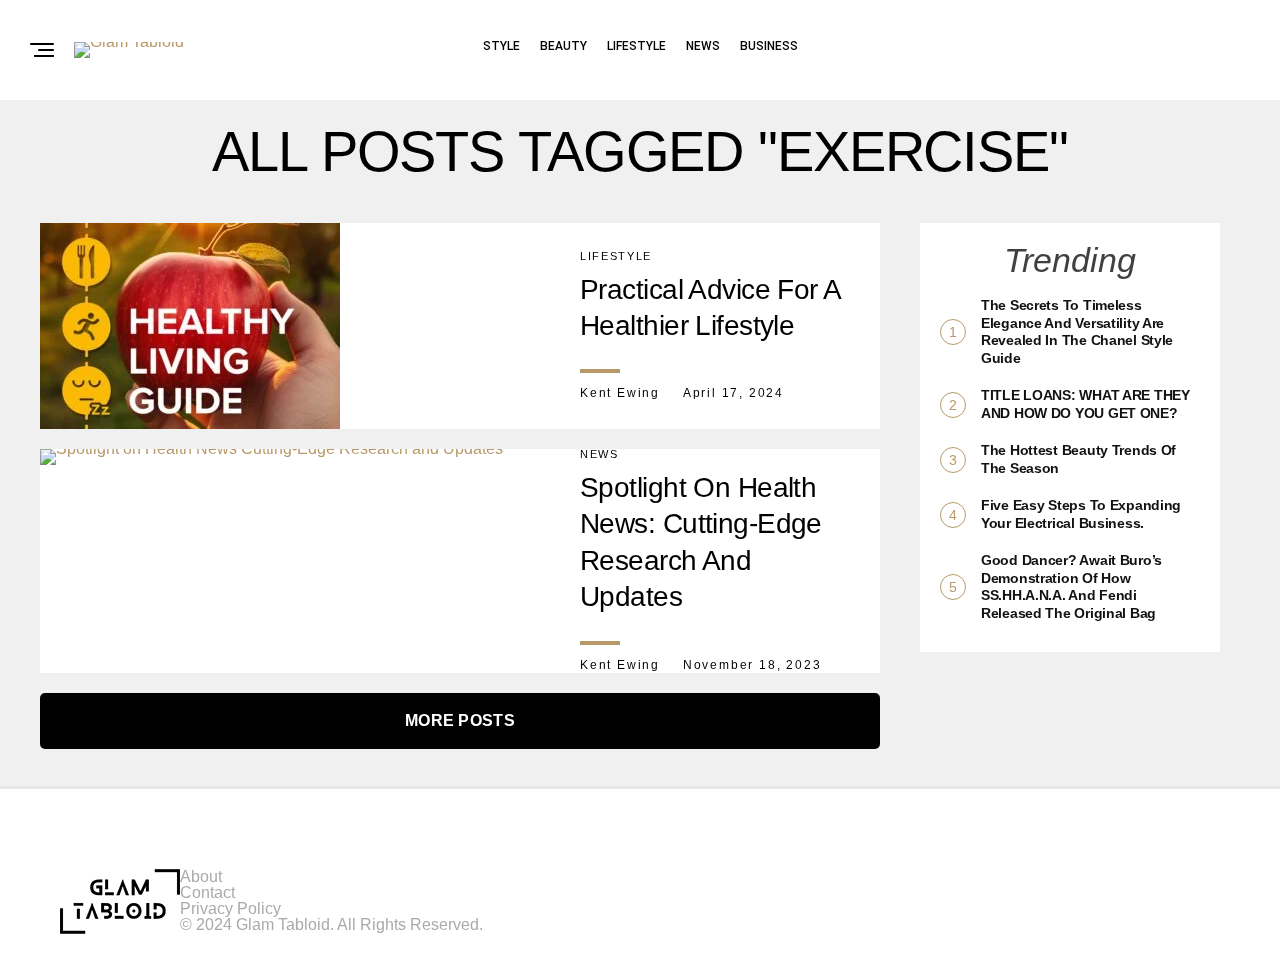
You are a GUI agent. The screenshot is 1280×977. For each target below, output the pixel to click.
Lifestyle (636, 46)
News (703, 46)
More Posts (460, 720)
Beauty (563, 46)
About (201, 876)
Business (769, 46)
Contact (207, 892)
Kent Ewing (620, 393)
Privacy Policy (230, 908)
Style (501, 46)
